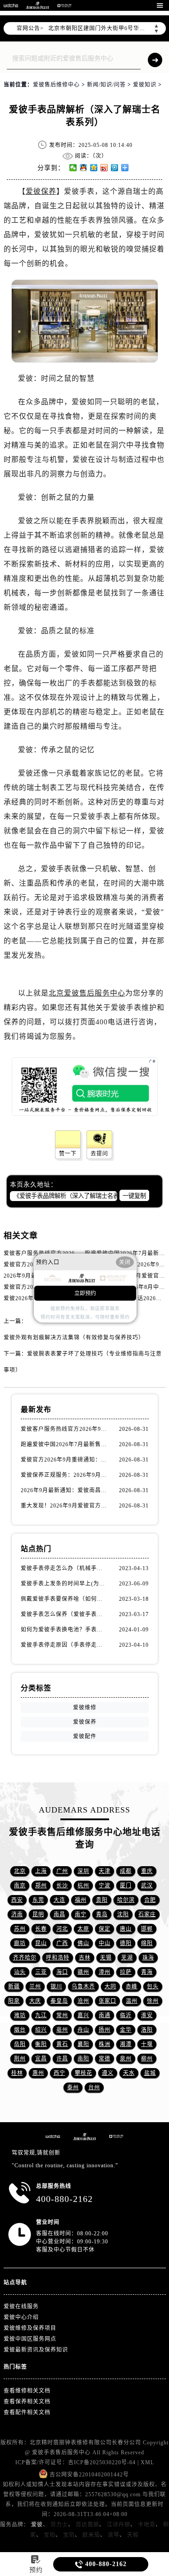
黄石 (62, 2044)
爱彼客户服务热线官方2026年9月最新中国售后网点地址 (76, 1253)
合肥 (150, 1900)
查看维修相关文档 (27, 2391)
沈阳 (123, 1914)
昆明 (38, 1914)
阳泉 (14, 2001)
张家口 (107, 2001)
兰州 (35, 1987)
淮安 (147, 2015)
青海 (147, 1972)
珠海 (148, 1958)
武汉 (147, 1886)
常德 (105, 2059)
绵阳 (147, 1943)
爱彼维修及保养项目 (30, 2328)
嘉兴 (83, 2015)
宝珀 (50, 2535)
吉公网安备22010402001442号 (89, 2475)
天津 (105, 1871)
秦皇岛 (59, 2001)
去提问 (99, 1154)
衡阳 (41, 2044)
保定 (105, 1929)
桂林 (17, 2073)
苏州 (20, 1929)
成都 (126, 1871)
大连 (59, 1900)
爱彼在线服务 (21, 2307)
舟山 (83, 2030)
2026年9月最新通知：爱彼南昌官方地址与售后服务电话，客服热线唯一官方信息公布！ (64, 1490)
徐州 (153, 2001)
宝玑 (69, 2535)
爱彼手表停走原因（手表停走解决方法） (64, 1645)
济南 (17, 1914)
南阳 (83, 2059)
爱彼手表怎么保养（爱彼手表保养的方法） (64, 1614)
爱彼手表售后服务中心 (61, 2453)
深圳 (83, 1871)
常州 (62, 2015)
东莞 (38, 1900)
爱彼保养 (41, 191)
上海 (41, 1871)
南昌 (59, 1914)
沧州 (83, 2001)
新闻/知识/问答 (106, 85)
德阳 (126, 1943)
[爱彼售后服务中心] (37, 5)
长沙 (62, 1886)
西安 (17, 1900)
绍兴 (41, 2030)
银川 (56, 1987)
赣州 (83, 1972)
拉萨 (126, 1972)
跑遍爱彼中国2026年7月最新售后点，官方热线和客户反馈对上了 (64, 1444)
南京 (20, 1886)
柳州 (147, 2059)
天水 (129, 2073)
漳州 (105, 1972)
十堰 (147, 2044)
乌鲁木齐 (83, 1987)
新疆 (14, 1987)
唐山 (126, 1929)
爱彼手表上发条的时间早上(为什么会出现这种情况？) (64, 1584)
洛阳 (147, 2030)
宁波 (105, 1886)
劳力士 (59, 2525)
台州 (94, 2087)
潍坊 (20, 2015)
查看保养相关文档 (27, 2402)
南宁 (81, 1914)
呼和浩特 (58, 1958)
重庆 (147, 1871)
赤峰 (132, 1987)
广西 (62, 1943)
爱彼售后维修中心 (56, 85)
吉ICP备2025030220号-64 (102, 2462)
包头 (153, 1987)
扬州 (105, 2030)
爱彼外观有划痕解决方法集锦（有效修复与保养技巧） (74, 1338)
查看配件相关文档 (27, 2412)
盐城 (150, 2073)
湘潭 (126, 2044)
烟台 (20, 2030)
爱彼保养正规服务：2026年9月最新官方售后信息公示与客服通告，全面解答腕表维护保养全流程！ (64, 1475)
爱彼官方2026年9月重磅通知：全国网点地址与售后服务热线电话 (64, 1460)
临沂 (126, 2015)
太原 (83, 1929)
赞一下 (68, 1154)
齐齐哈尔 (25, 1958)
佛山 (83, 1943)
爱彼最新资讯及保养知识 (36, 2350)
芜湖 (127, 1958)
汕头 (20, 1972)
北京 (20, 1871)
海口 (62, 1972)
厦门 (126, 1886)
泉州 (126, 2059)
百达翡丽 (87, 2525)
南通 (105, 2015)
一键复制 (134, 1196)
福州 (81, 1900)
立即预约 (85, 1293)
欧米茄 (91, 2535)
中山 (105, 1943)
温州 (132, 2001)
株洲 (105, 2044)
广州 (62, 1871)
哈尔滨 (126, 1900)
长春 (41, 1929)
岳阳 (20, 2044)
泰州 (73, 2087)
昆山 (41, 1943)
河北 (62, 1929)
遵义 (108, 2073)
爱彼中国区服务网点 (30, 2339)
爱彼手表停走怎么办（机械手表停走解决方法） (64, 1568)
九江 (41, 2015)
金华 (126, 2030)
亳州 (62, 2030)
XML (147, 2462)
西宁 (59, 2073)
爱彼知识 (145, 85)
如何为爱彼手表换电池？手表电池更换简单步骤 (64, 1630)
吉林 (85, 1958)
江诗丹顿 (119, 2525)
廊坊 (20, 1943)
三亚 (41, 1972)
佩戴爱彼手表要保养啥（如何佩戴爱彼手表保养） (64, 1599)
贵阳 (102, 1900)
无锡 (106, 1958)
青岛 (102, 1914)
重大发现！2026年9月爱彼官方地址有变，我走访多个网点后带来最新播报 (64, 1506)
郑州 (41, 1886)
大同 (110, 1987)
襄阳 (83, 2044)
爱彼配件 (85, 1736)
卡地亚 (147, 2525)
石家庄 (147, 1914)
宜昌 (41, 2059)
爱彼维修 (85, 1708)
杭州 (83, 1886)
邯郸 (147, 1929)
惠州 (38, 2073)
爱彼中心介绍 (21, 2317)
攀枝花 (84, 2073)
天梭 (133, 2535)
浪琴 (114, 2535)
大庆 (35, 2001)
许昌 (62, 2059)
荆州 (20, 2059)
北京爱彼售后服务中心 (87, 993)
